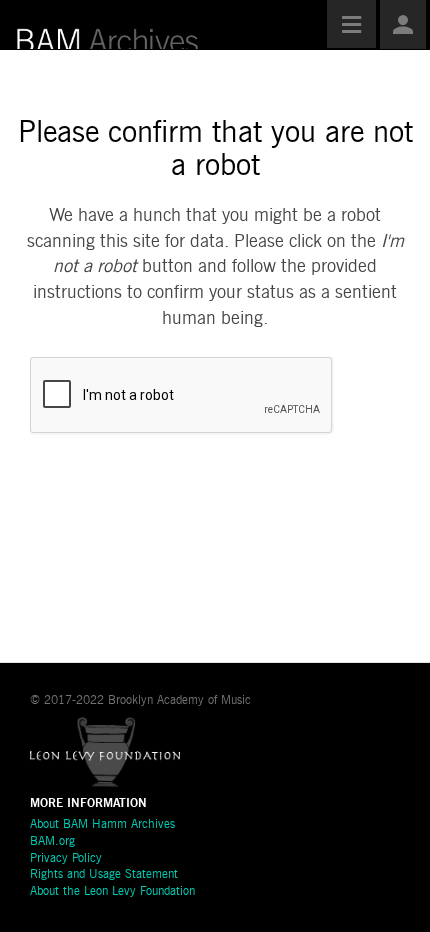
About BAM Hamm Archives (102, 825)
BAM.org (52, 842)
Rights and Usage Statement (104, 875)
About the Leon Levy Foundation (112, 892)
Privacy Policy (66, 859)
